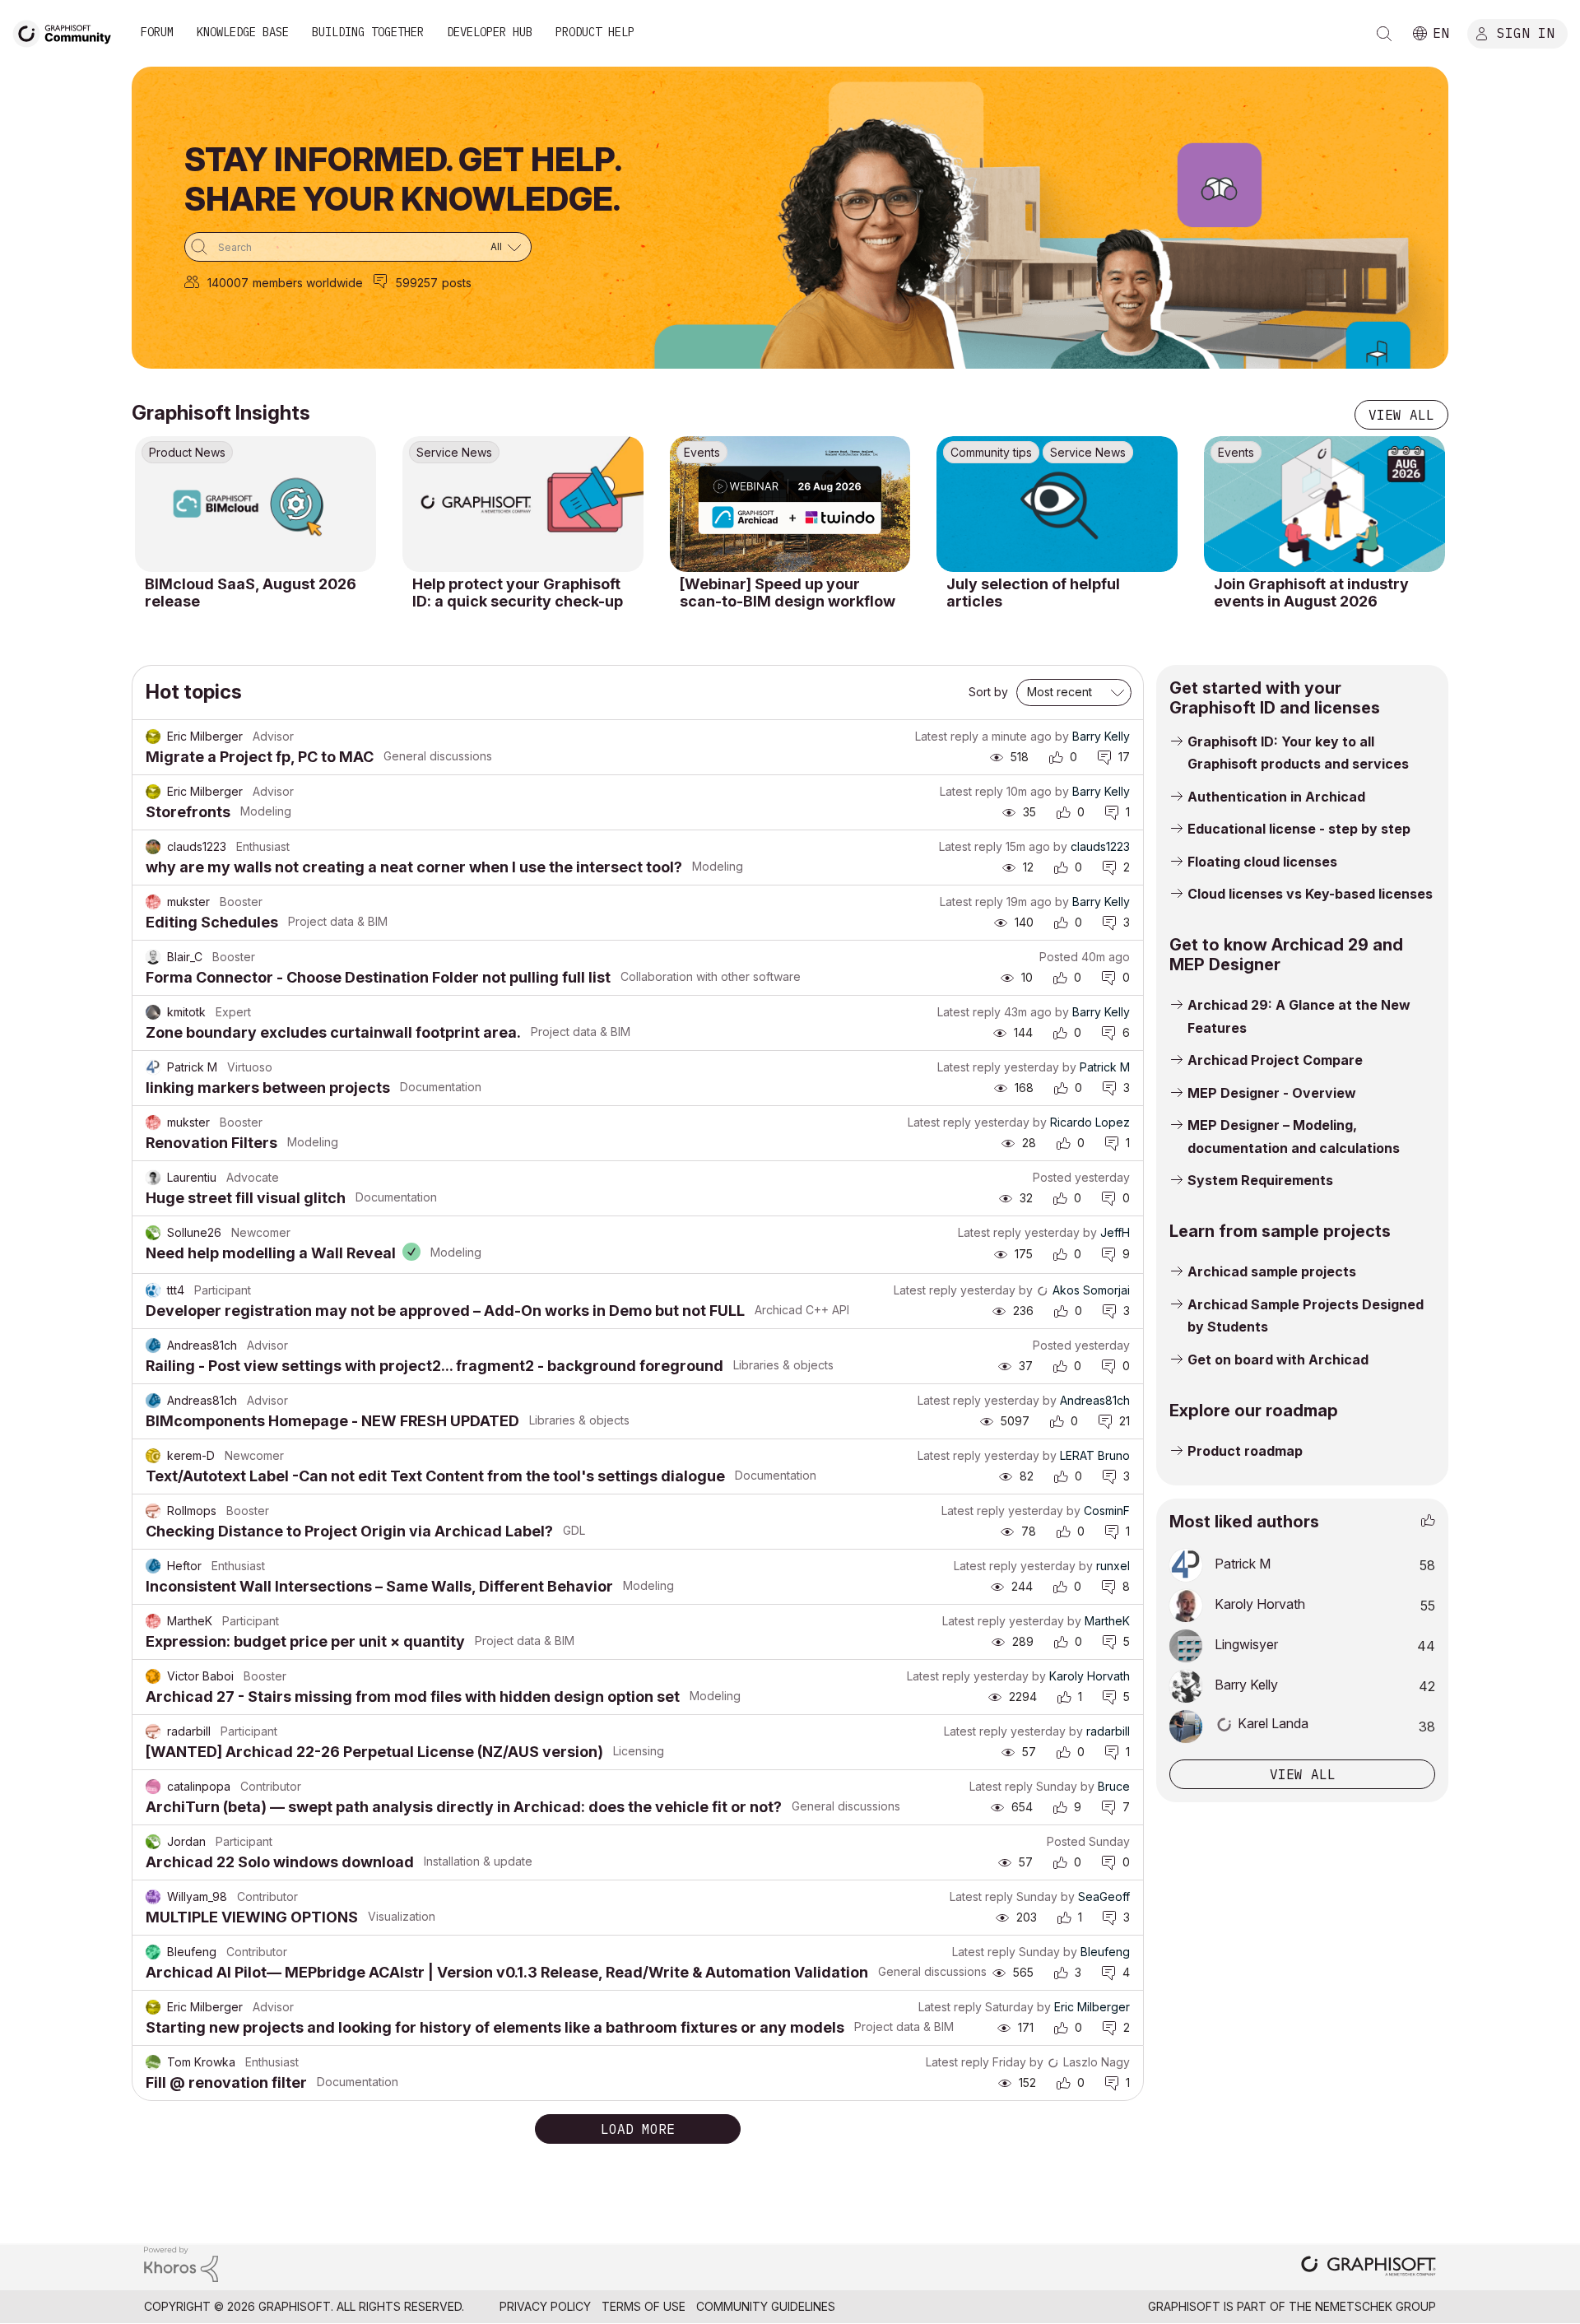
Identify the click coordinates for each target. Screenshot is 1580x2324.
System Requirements (1260, 1180)
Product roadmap (1245, 1451)
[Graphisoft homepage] (1369, 2268)
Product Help (595, 32)
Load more (638, 2129)
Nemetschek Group (1376, 2306)
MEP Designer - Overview (1272, 1093)
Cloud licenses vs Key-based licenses (1310, 894)
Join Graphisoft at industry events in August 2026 (1311, 593)
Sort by (988, 692)
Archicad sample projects (1272, 1271)
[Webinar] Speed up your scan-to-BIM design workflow (788, 593)
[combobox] (358, 247)
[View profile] (153, 737)
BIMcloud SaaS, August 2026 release (251, 593)
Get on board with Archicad (1278, 1360)
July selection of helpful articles (1033, 593)
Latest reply (947, 736)
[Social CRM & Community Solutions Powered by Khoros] (181, 2263)
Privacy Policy (545, 2306)
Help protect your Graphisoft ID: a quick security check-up (518, 593)
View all (1401, 415)
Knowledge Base (243, 32)
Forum (157, 32)
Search (1384, 34)
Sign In (1526, 32)
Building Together (368, 32)
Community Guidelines (766, 2306)
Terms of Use (644, 2306)
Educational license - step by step (1299, 829)
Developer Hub (490, 32)
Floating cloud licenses (1262, 862)
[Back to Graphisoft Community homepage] (67, 32)
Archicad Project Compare (1275, 1060)
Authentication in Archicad (1276, 797)
